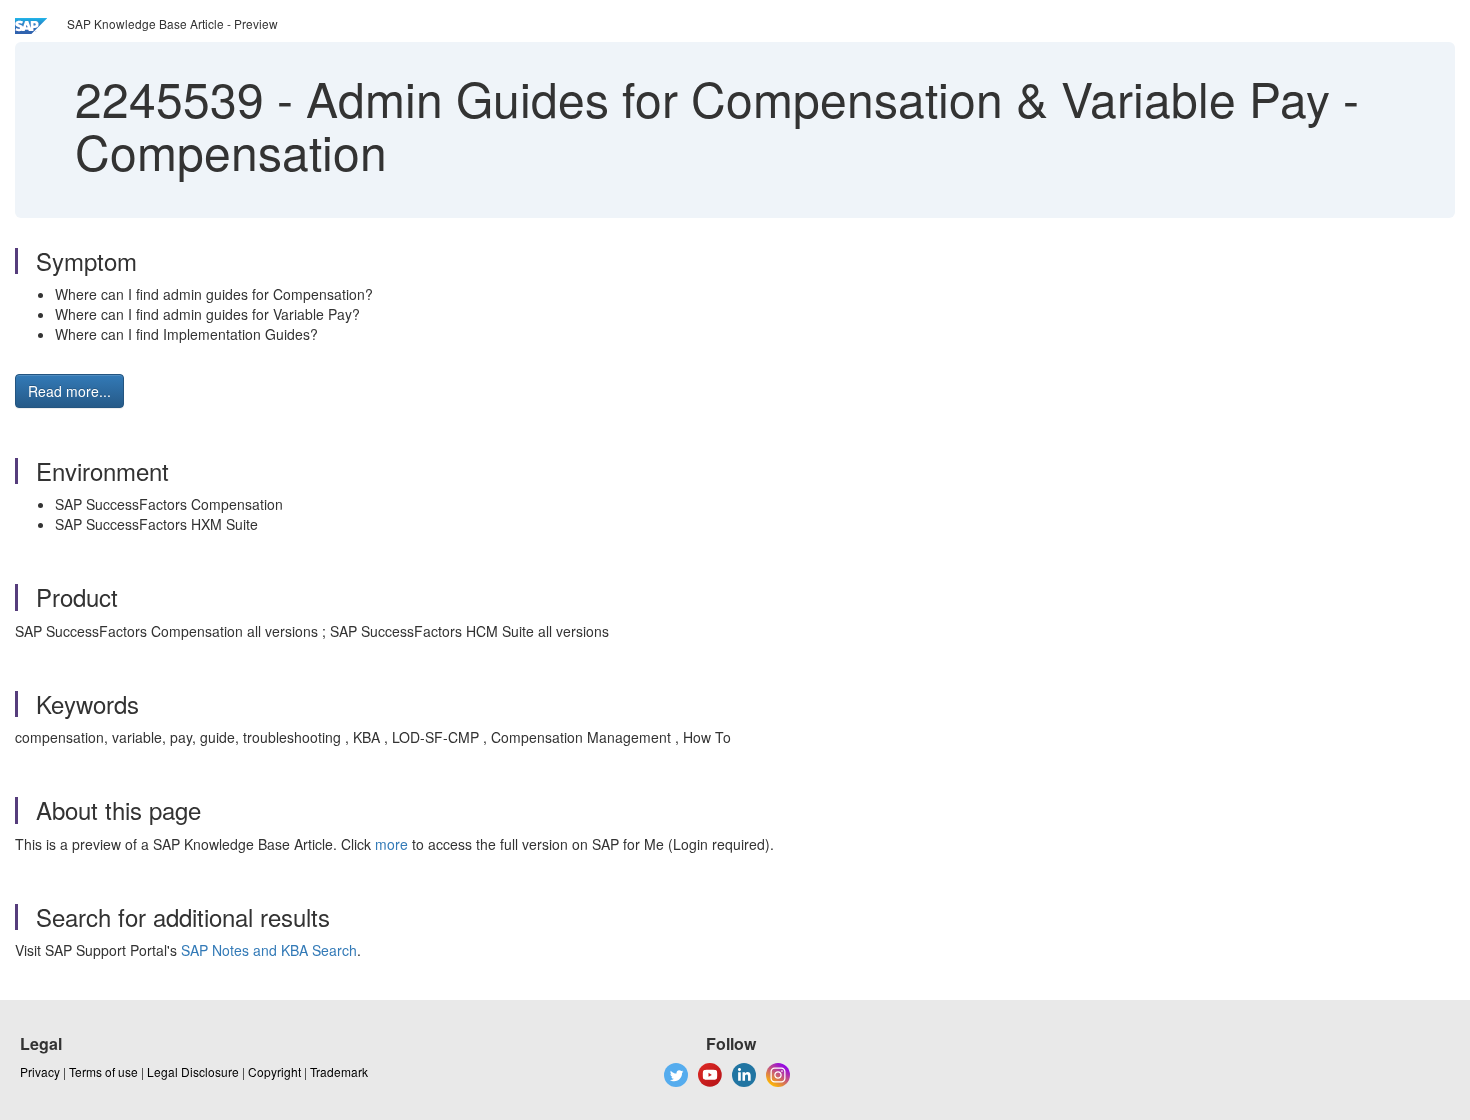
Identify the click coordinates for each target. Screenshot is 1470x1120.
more (391, 844)
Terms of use (103, 1071)
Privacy (40, 1071)
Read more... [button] (69, 391)
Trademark (339, 1071)
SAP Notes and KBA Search (269, 950)
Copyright (274, 1071)
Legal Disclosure (193, 1071)
